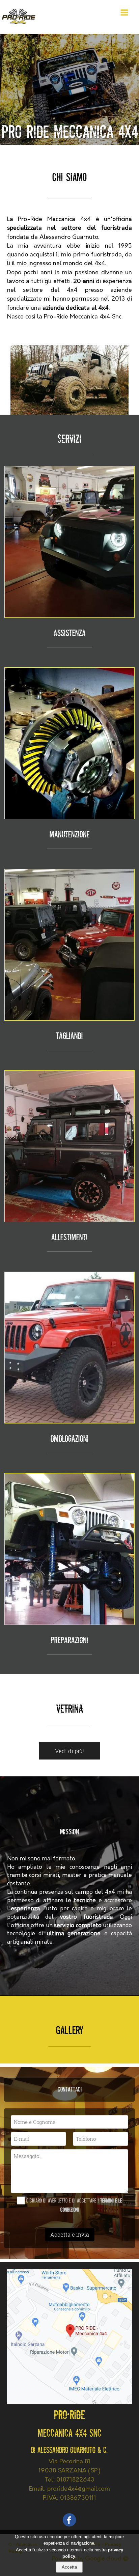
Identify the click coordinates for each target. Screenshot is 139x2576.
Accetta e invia (70, 2234)
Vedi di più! (69, 1751)
